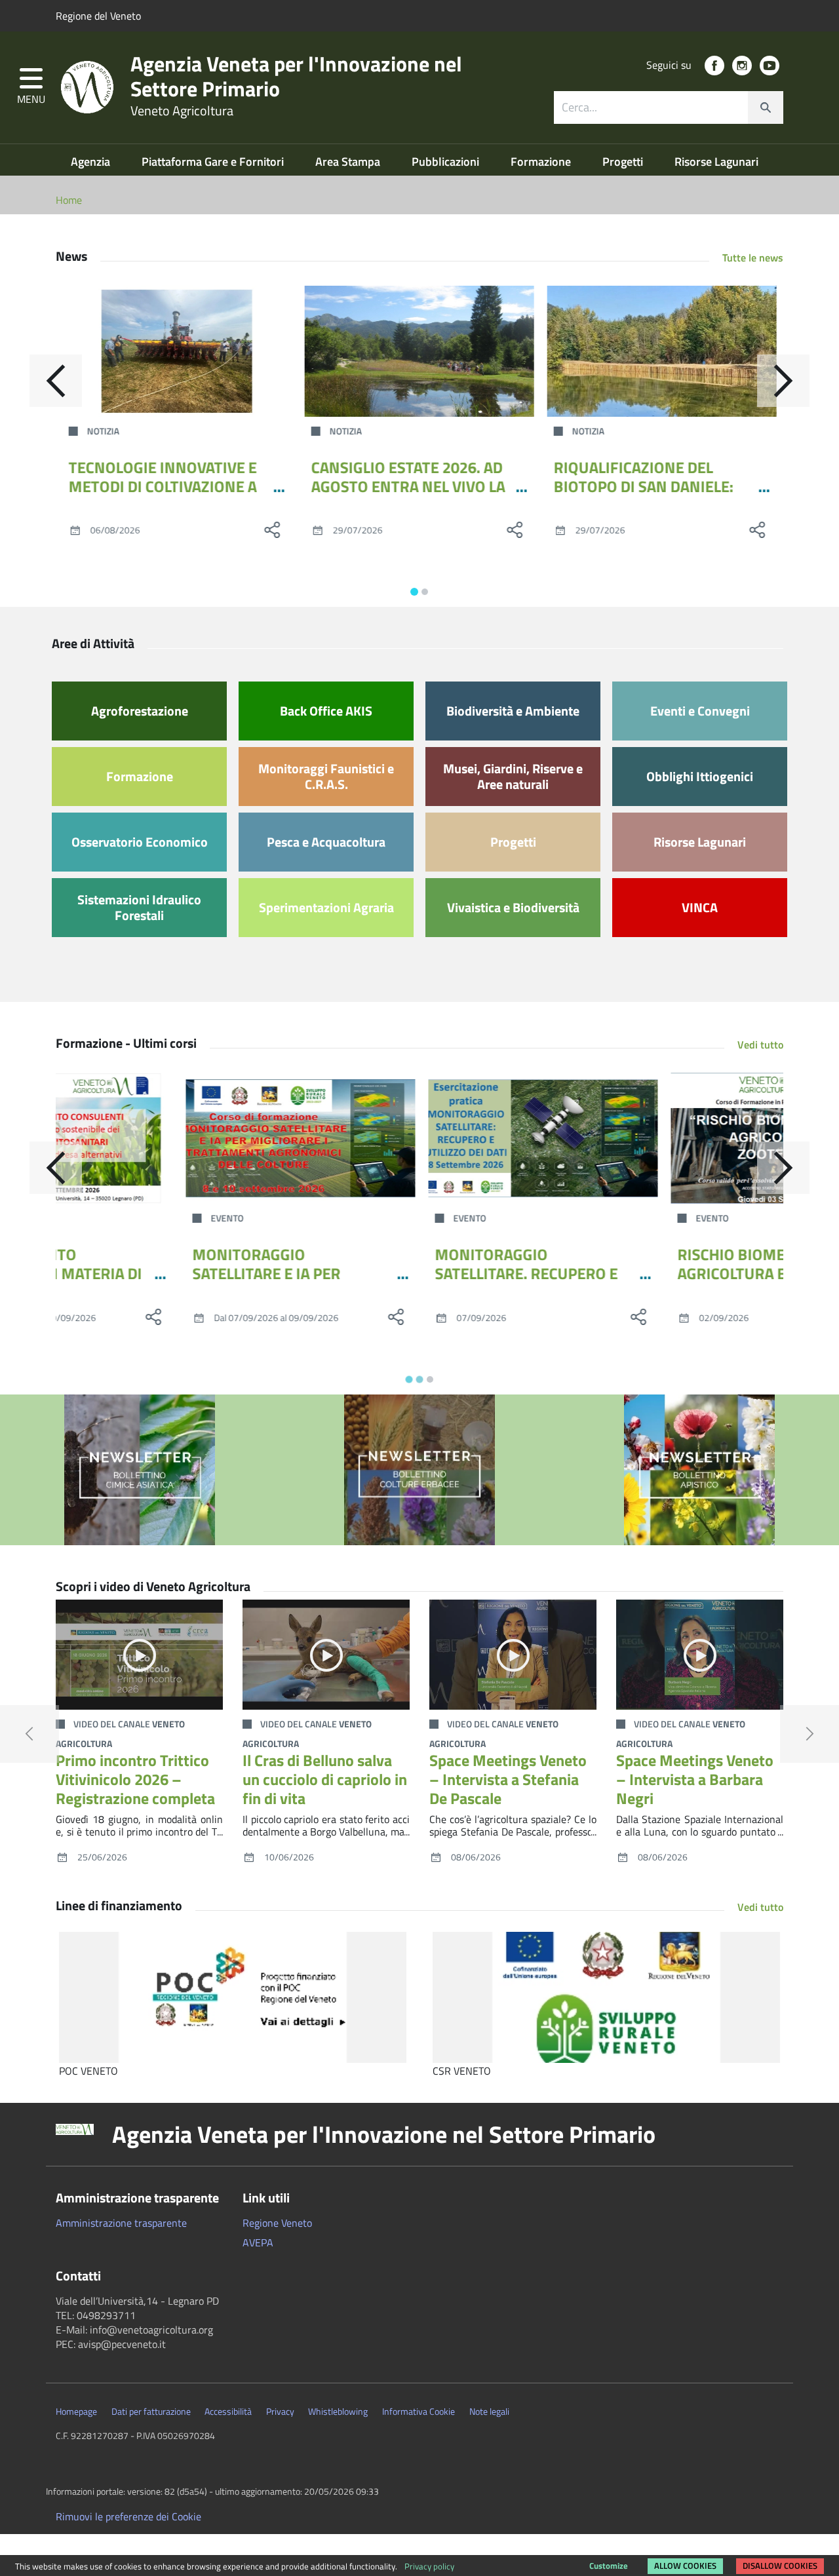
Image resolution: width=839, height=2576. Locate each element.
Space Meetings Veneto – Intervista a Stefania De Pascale (508, 1779)
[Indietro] (56, 381)
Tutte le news (753, 258)
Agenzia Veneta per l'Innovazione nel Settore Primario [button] (384, 2134)
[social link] (714, 66)
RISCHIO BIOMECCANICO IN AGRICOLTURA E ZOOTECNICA (654, 1264)
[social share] (272, 529)
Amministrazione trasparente (121, 2223)
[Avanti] (783, 381)
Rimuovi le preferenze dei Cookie (128, 2516)
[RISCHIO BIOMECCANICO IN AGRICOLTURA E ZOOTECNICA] (662, 1138)
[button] (31, 87)
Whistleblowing (338, 2412)
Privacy (280, 2412)
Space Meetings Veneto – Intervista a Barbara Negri (695, 1779)
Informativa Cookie (419, 2412)
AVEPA (258, 2242)
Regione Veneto (277, 2223)
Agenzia (92, 162)
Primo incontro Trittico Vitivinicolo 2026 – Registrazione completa (135, 1779)
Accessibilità (228, 2412)
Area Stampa (349, 162)
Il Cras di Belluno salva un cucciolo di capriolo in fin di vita (325, 1779)
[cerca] (766, 107)
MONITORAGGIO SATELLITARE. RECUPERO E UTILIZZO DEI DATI (403, 1273)
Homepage (76, 2412)
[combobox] (669, 107)
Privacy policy (429, 2566)
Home (69, 200)
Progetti (624, 162)
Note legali (489, 2412)
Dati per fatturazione (151, 2412)
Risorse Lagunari (716, 162)
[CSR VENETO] (606, 1997)
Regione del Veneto (98, 16)
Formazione (542, 162)
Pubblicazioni (447, 162)
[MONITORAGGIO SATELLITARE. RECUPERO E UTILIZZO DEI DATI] (419, 1138)
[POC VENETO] (233, 1997)
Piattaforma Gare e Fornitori (214, 162)
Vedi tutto (760, 1045)
